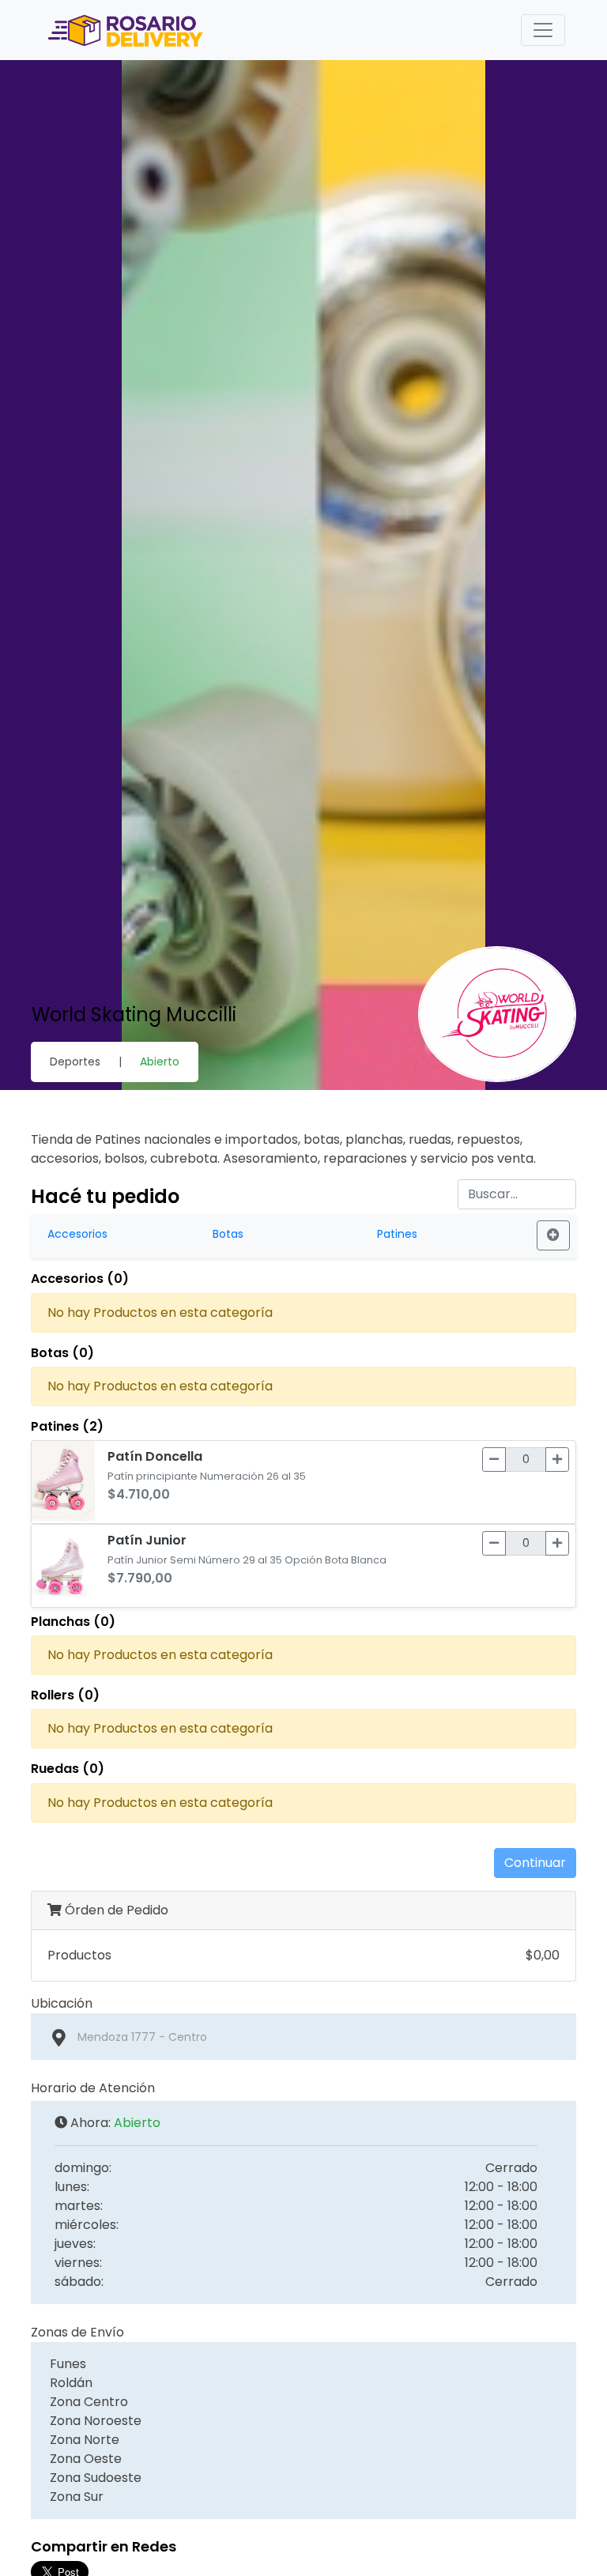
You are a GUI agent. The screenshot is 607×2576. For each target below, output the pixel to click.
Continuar (535, 1863)
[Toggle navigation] (543, 30)
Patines (397, 1234)
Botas (228, 1234)
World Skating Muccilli (134, 1015)
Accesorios (77, 1234)
